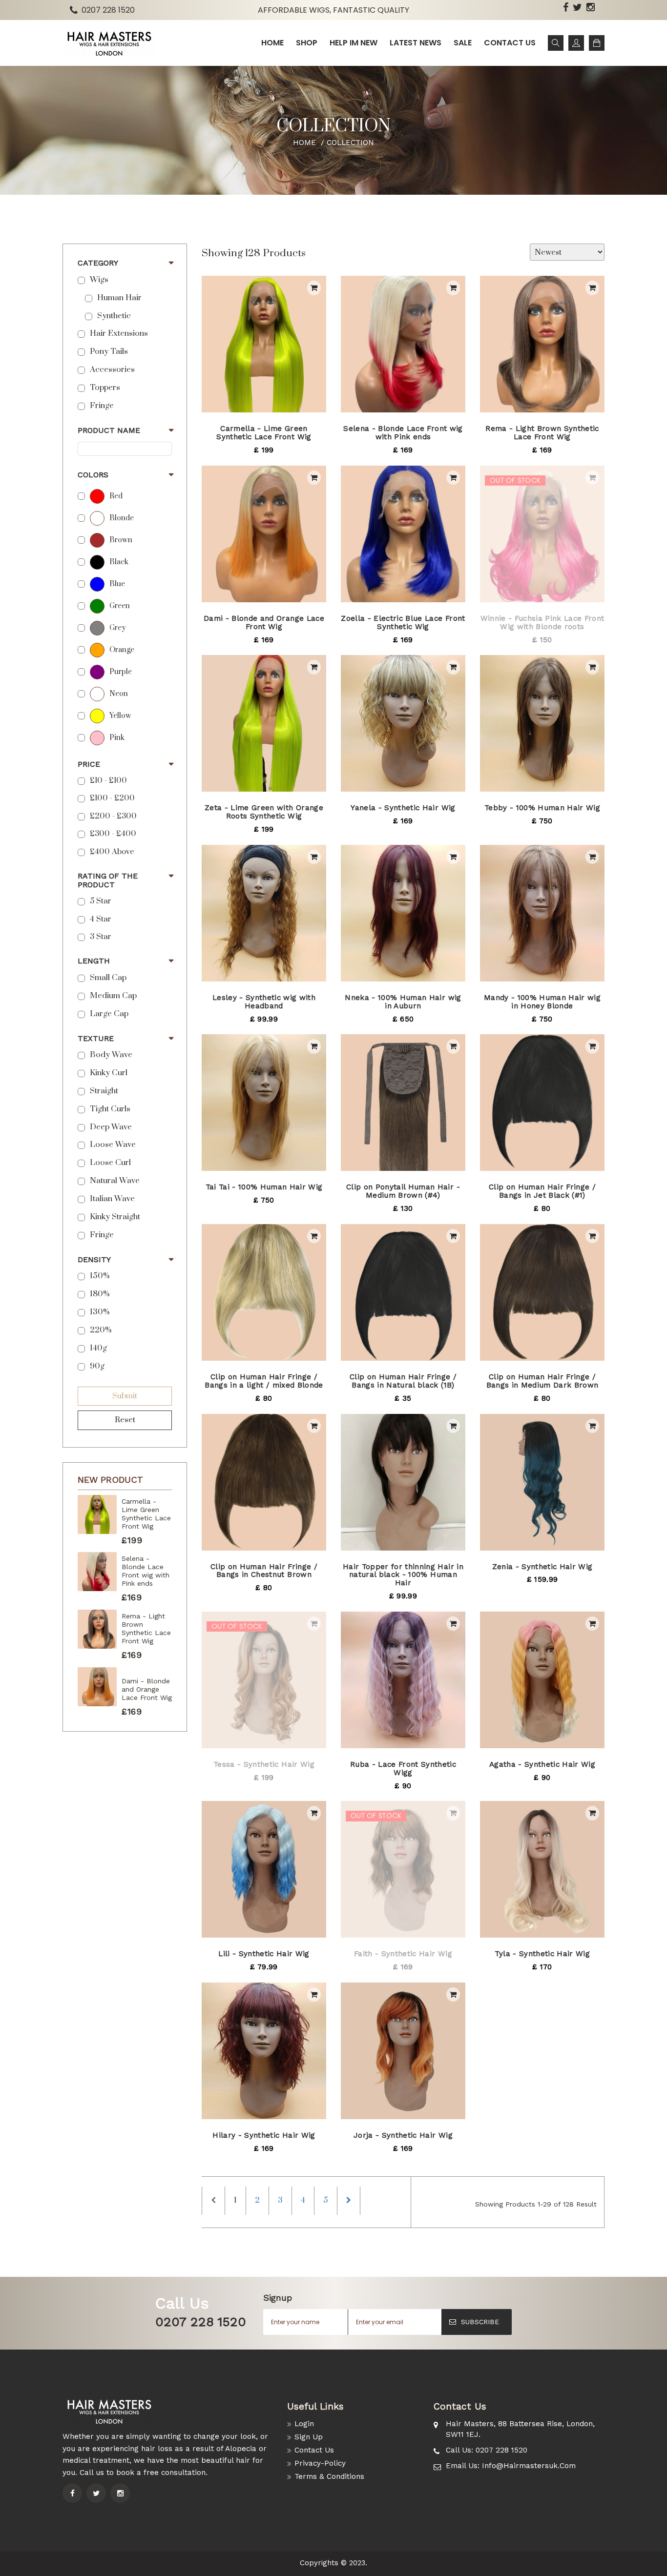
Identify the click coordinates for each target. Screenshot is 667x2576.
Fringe (102, 406)
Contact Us (314, 2450)
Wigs (99, 280)
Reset (125, 1420)
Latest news (416, 43)
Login (304, 2424)
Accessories (112, 370)
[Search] (556, 43)
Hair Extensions (119, 334)
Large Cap (109, 1014)
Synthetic (114, 316)
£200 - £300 (113, 816)
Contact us (510, 43)
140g (98, 1348)
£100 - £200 (112, 798)
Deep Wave (111, 1127)
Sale (463, 43)
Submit (125, 1396)
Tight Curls (110, 1109)
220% (101, 1330)
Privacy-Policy (320, 2463)
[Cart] (597, 43)
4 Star (101, 919)
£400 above (112, 852)
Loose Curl (110, 1163)
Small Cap (108, 978)
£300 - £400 (113, 834)
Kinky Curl (109, 1073)
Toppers (105, 388)
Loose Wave (113, 1145)
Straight (104, 1091)
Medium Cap (113, 996)
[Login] (576, 43)
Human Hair (119, 298)
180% (100, 1294)
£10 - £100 (108, 781)
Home (272, 43)
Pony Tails (109, 352)
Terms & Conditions (329, 2476)
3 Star (101, 937)
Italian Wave (112, 1199)
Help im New (354, 43)
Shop (307, 43)
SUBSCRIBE (480, 2322)
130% (100, 1312)
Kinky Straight (115, 1217)
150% (100, 1276)
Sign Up (309, 2437)
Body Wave (111, 1055)
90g (97, 1366)
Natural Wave (115, 1181)
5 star (101, 901)
